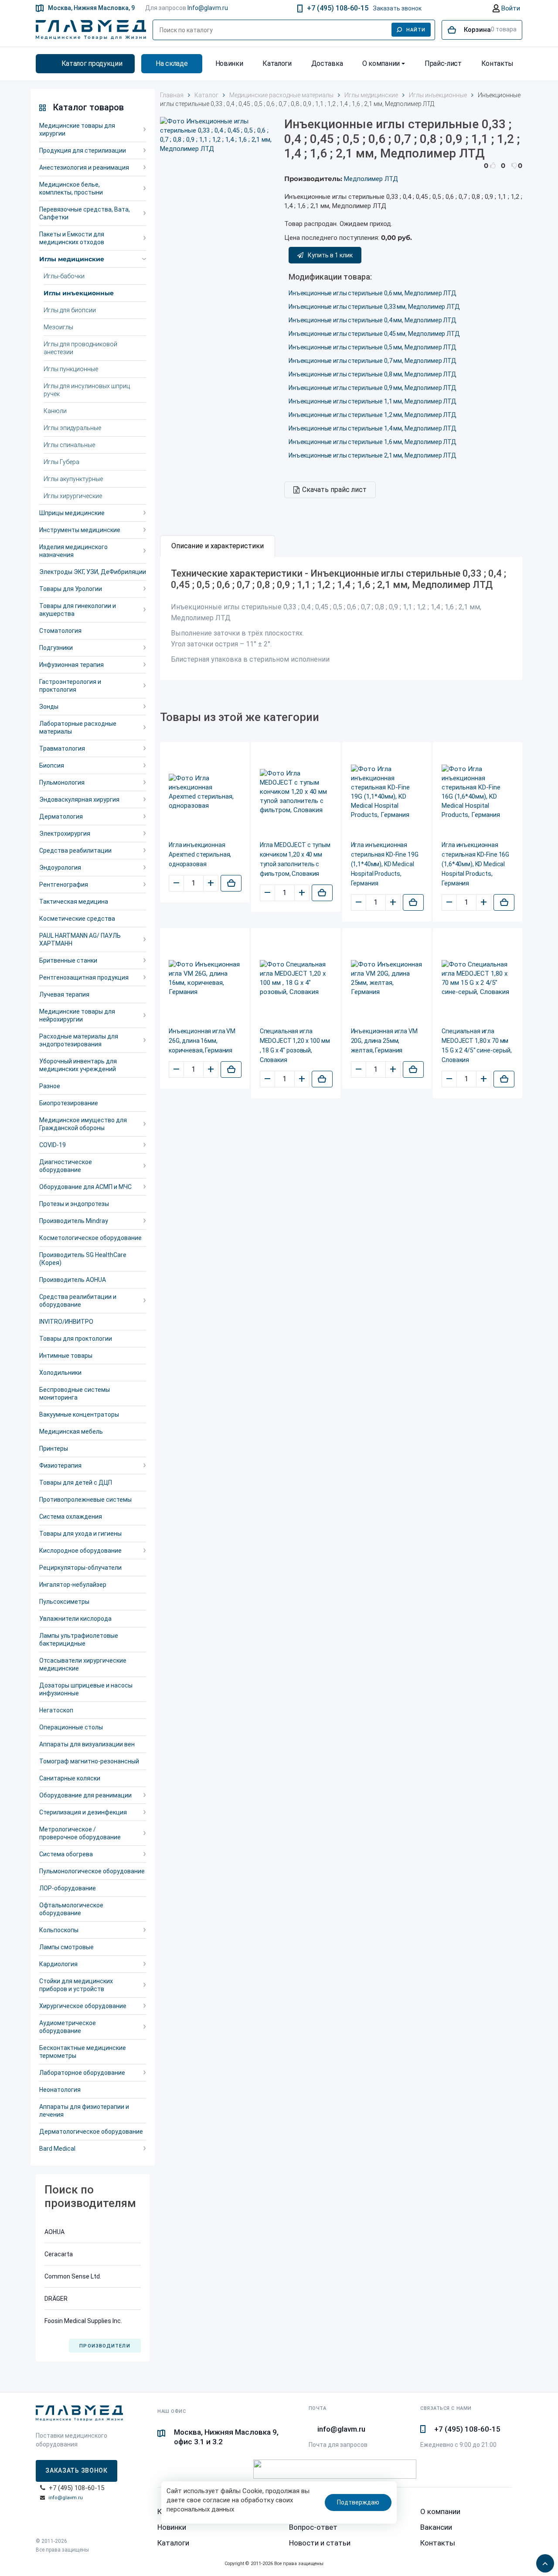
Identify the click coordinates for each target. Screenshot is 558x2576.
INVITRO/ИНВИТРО (66, 1322)
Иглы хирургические (73, 496)
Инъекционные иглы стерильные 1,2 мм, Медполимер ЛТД (373, 415)
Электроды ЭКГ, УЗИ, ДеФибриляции (93, 572)
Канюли (55, 411)
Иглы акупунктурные (73, 479)
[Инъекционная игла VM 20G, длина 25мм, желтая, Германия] (387, 978)
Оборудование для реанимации (85, 1795)
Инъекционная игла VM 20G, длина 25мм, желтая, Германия (384, 1041)
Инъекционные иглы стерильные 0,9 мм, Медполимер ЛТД (373, 388)
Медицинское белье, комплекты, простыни (71, 188)
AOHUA (54, 2232)
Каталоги (277, 63)
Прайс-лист (443, 63)
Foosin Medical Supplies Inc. (83, 2321)
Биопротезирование (69, 1103)
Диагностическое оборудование (66, 1166)
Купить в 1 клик (330, 255)
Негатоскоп (56, 1710)
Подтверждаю (358, 2502)
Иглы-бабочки (64, 276)
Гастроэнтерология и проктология (70, 686)
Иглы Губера (61, 462)
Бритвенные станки (68, 960)
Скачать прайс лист (334, 490)
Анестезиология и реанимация (84, 167)
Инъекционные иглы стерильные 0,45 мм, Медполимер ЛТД (374, 334)
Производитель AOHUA (73, 1280)
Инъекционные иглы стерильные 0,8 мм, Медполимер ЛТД (373, 374)
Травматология (62, 748)
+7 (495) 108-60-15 (338, 8)
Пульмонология (62, 782)
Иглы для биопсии (70, 310)
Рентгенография (64, 885)
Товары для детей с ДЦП (76, 1483)
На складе (172, 63)
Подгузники (56, 648)
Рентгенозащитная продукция (84, 977)
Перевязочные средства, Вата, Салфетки (85, 213)
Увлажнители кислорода (75, 1619)
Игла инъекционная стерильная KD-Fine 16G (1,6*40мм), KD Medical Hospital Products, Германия (475, 864)
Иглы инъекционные (79, 293)
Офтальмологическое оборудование (71, 1909)
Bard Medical (57, 2149)
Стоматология (60, 631)
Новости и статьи (320, 2543)
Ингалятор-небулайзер (73, 1585)
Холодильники (60, 1373)
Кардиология (58, 1964)
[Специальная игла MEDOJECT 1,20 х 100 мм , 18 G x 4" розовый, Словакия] (296, 978)
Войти (510, 8)
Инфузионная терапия (71, 665)
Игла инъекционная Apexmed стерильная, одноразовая (200, 854)
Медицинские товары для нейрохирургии (77, 1015)
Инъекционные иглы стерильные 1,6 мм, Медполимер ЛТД (373, 442)
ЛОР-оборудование (68, 1888)
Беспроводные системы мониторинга (75, 1394)
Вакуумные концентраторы (79, 1414)
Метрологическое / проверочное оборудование (80, 1833)
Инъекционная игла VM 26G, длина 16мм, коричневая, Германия (202, 1041)
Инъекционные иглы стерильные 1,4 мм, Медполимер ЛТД (373, 428)
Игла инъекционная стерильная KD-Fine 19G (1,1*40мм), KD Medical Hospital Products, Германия (385, 864)
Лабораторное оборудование (82, 2073)
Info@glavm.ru (208, 8)
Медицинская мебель (71, 1431)
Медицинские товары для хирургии (77, 130)
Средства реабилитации (75, 851)
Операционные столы (71, 1727)
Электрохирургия (65, 834)
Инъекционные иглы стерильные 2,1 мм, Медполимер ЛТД (373, 455)
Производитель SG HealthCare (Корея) (83, 1259)
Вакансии (436, 2527)
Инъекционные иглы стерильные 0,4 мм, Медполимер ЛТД (373, 320)
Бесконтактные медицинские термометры (83, 2052)
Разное (50, 1086)
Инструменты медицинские (80, 530)
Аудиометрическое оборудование (68, 2027)
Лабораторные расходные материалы (78, 728)
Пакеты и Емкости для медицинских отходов (72, 238)
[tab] (218, 546)
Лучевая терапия (64, 994)
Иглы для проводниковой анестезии (80, 348)
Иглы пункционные (71, 369)
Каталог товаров (88, 107)
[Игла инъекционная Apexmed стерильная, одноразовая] (205, 792)
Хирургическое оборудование (83, 2006)
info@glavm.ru (66, 2498)
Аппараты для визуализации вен (87, 1744)
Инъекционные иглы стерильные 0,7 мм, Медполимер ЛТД (373, 361)
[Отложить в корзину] (231, 883)
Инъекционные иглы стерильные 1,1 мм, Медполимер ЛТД (373, 401)
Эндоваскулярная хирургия (79, 799)
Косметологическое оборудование (90, 1238)
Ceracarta (59, 2254)
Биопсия (52, 765)
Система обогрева (66, 1854)
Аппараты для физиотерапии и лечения (84, 2111)
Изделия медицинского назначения (73, 551)
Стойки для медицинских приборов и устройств (76, 1985)
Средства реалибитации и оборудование (78, 1301)
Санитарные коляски (70, 1778)
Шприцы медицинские (72, 513)
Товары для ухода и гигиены (80, 1534)
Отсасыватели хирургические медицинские (83, 1664)
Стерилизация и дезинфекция (83, 1812)
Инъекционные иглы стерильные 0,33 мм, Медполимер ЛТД (374, 307)
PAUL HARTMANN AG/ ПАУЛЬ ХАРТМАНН (80, 940)
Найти (416, 30)
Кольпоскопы (59, 1930)
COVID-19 (53, 1145)
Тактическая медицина (74, 902)
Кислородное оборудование (80, 1551)
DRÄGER (56, 2299)
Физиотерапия (60, 1466)
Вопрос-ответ (313, 2527)
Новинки (229, 63)
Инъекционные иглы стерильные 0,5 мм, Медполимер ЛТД (373, 347)
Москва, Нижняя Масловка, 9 (91, 8)
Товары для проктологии (76, 1339)
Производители (105, 2346)
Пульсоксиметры (64, 1602)
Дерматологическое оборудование (91, 2132)
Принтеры (54, 1449)
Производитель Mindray (74, 1221)
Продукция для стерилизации (83, 150)
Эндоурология (60, 868)
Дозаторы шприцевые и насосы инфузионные (86, 1689)
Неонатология (60, 2090)
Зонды (49, 707)
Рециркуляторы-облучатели (80, 1568)
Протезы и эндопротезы (74, 1204)
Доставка (327, 63)
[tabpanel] (341, 619)
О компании (381, 63)
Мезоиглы (58, 327)
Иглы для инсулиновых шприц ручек (87, 390)
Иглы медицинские (72, 259)
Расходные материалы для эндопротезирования (79, 1040)
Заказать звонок (397, 8)
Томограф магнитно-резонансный (89, 1761)
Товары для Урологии (71, 589)
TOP (543, 2561)
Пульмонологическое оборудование (92, 1871)
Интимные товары (66, 1356)
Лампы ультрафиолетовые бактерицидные (79, 1640)
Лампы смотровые (66, 1947)
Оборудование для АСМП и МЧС (85, 1187)
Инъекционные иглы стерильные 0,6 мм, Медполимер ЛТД (373, 293)
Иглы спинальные (69, 445)
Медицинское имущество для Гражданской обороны (83, 1124)
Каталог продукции (92, 63)
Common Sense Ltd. (73, 2276)
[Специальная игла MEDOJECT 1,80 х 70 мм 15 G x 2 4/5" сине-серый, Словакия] (478, 978)
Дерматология (61, 817)
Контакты (497, 63)
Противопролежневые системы (85, 1500)
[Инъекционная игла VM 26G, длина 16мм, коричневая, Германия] (205, 978)
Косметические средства (77, 919)
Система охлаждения (71, 1517)
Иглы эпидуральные (72, 428)
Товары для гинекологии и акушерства (78, 610)
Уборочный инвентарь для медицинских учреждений (78, 1065)
